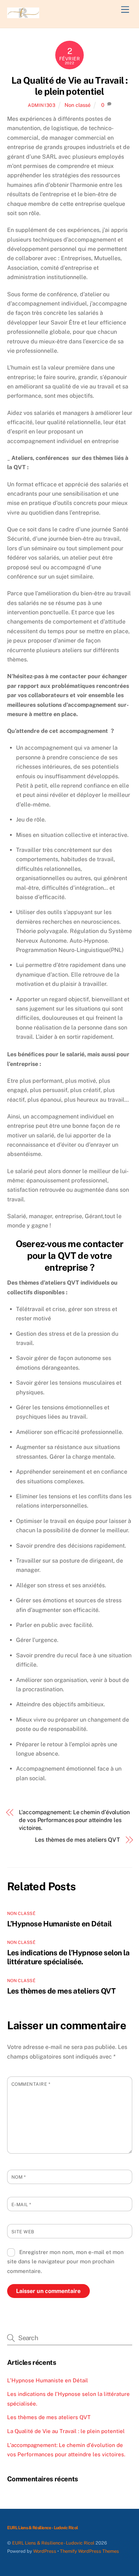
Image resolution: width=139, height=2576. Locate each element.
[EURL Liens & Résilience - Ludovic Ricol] (23, 15)
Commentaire (31, 2084)
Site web (23, 2232)
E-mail (21, 2205)
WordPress (45, 2551)
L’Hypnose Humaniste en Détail (60, 1924)
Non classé (78, 105)
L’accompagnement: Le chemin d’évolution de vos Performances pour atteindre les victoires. (74, 1820)
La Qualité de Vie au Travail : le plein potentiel (70, 86)
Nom (19, 2177)
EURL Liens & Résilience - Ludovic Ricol (53, 2543)
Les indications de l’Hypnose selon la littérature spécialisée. (68, 1957)
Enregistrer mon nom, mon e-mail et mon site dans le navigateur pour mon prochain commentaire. (66, 2262)
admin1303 (42, 105)
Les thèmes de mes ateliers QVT (78, 1840)
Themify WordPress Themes (89, 2551)
